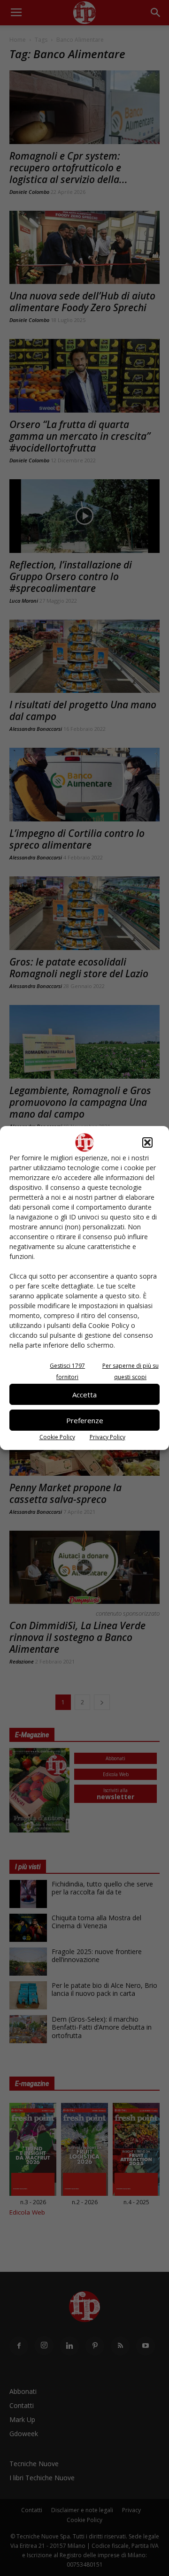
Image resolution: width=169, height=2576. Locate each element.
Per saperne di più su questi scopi (131, 1371)
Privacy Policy (108, 1437)
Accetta (84, 1395)
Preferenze (85, 1420)
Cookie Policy (57, 1437)
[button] (147, 1142)
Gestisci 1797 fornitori (67, 1371)
